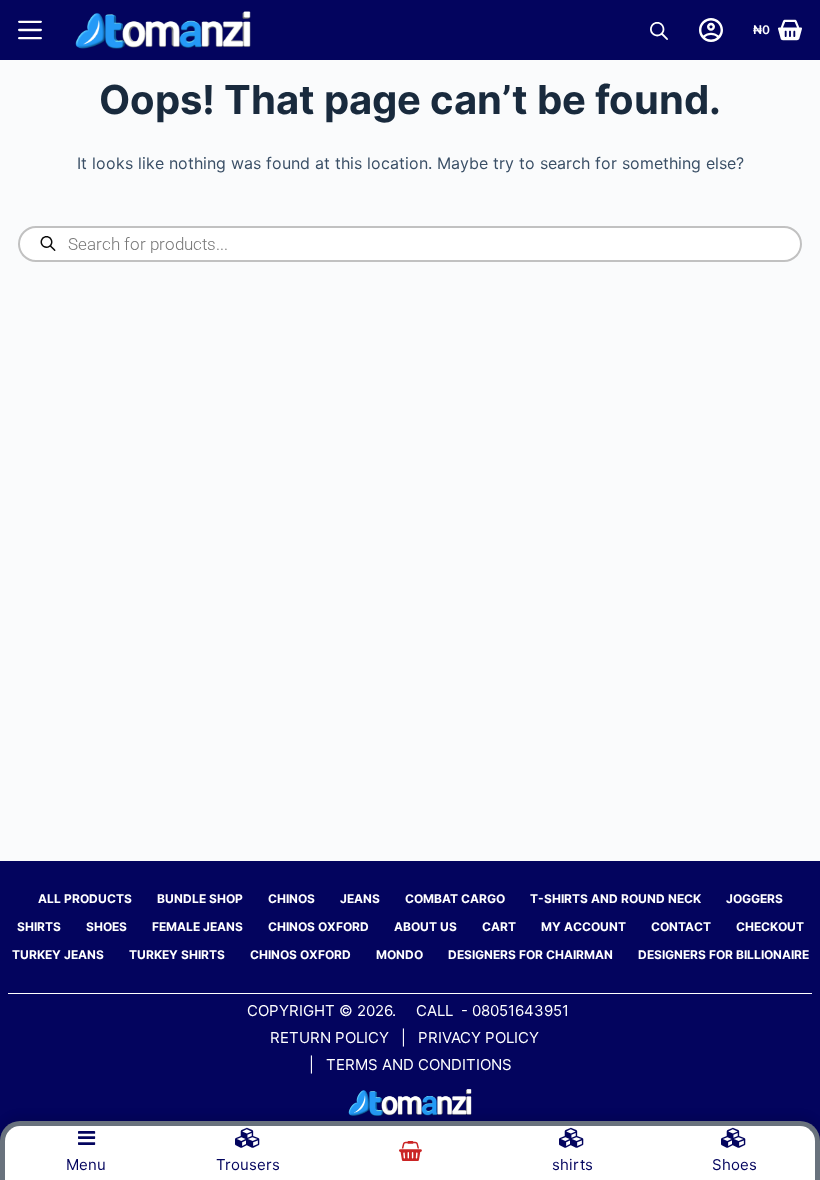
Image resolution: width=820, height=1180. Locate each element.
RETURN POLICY (329, 1037)
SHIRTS (39, 926)
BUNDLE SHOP (200, 898)
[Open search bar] (659, 30)
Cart (499, 926)
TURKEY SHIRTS (177, 954)
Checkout (770, 926)
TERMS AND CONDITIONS (419, 1064)
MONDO (399, 954)
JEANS (360, 898)
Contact (681, 926)
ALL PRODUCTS (85, 898)
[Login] (711, 30)
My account (583, 926)
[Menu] (30, 30)
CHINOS (291, 898)
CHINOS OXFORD (318, 926)
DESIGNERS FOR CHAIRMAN (530, 954)
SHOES (106, 926)
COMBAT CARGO (455, 898)
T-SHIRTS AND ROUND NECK (615, 898)
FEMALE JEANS (197, 926)
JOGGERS (754, 898)
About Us (425, 926)
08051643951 (520, 1010)
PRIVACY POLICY (480, 1037)
